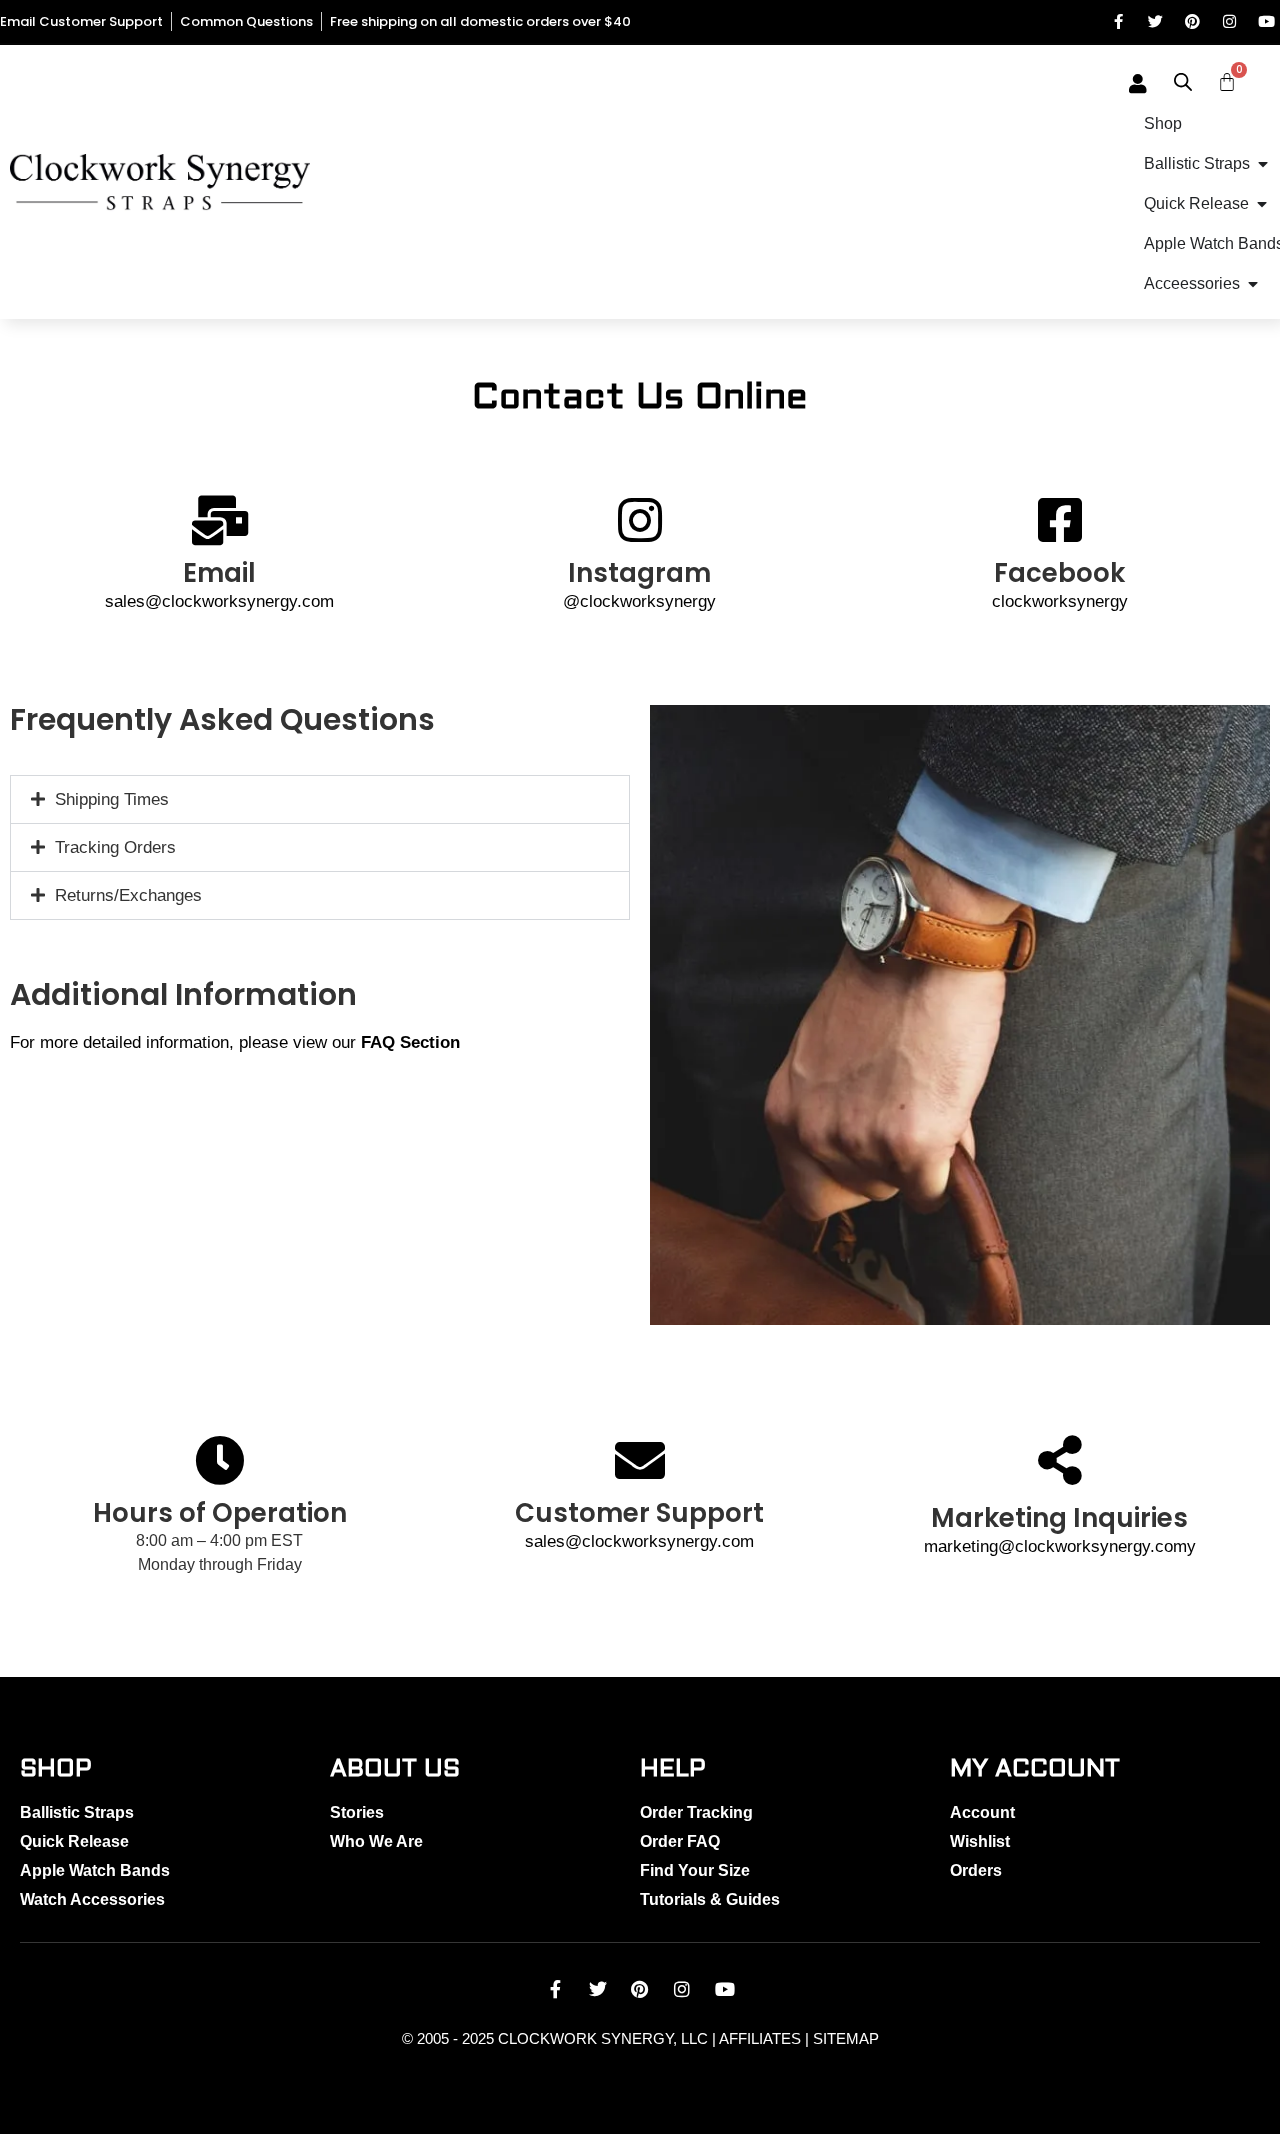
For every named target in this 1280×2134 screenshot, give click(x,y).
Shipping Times (112, 799)
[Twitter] (1155, 21)
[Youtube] (1266, 21)
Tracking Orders (115, 847)
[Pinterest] (1192, 21)
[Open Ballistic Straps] (1263, 164)
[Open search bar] (1183, 82)
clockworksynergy (1060, 601)
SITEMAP (846, 2038)
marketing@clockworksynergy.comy (1060, 1546)
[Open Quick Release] (1262, 204)
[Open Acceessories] (1253, 284)
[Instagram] (1229, 21)
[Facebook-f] (1118, 21)
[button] (320, 799)
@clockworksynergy (639, 601)
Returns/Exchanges (128, 895)
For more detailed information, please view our (235, 1042)
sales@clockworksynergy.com (219, 601)
